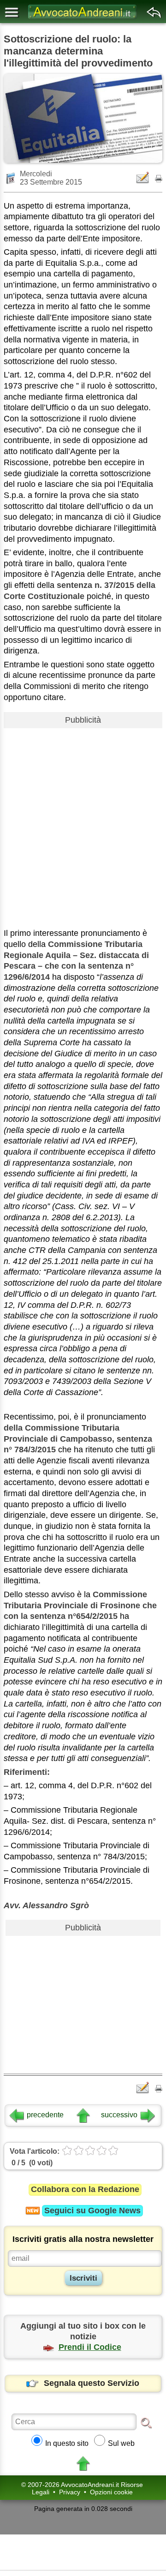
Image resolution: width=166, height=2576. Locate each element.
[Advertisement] (83, 815)
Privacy (70, 2492)
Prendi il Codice (90, 2347)
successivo (119, 2115)
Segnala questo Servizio (92, 2383)
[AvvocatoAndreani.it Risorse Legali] (83, 19)
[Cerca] (146, 2422)
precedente (45, 2115)
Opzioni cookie (111, 2492)
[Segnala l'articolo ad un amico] (143, 177)
